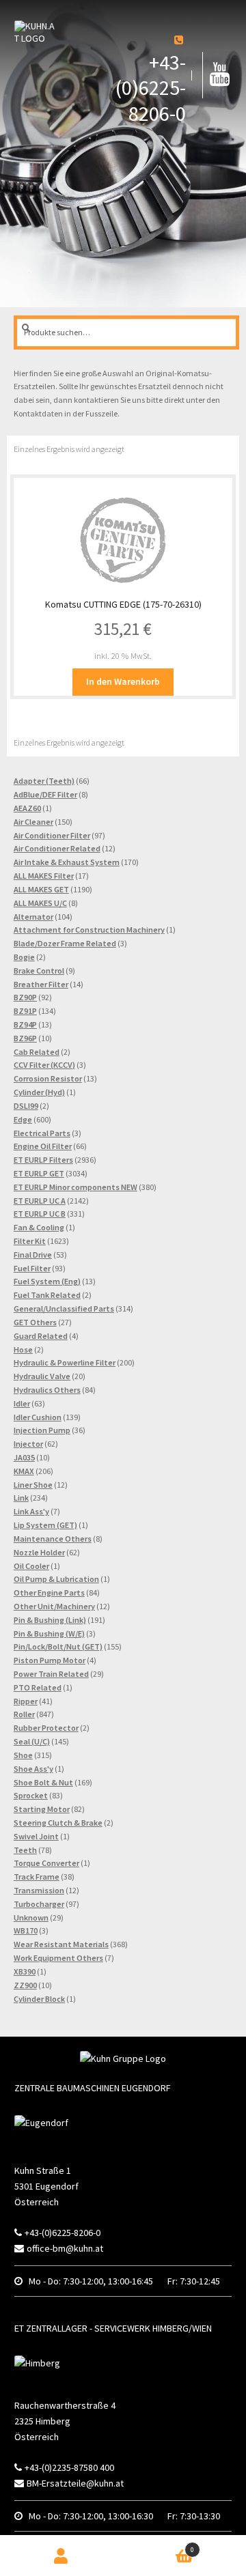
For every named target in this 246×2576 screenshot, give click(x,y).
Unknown (31, 1917)
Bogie (24, 957)
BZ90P (25, 997)
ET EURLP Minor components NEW (76, 1187)
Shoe (23, 1755)
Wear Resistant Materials (61, 1944)
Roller (24, 1714)
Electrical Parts (42, 1133)
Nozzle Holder (39, 1552)
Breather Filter (41, 984)
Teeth (25, 1850)
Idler (22, 1403)
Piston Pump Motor (50, 1660)
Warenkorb (169, 2546)
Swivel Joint (36, 1836)
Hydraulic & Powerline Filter (65, 1362)
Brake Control (39, 971)
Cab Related (37, 1052)
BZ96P (25, 1038)
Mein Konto (61, 2556)
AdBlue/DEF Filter (45, 794)
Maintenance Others (53, 1539)
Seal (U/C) (32, 1741)
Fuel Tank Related (47, 1295)
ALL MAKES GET (41, 889)
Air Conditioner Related (57, 848)
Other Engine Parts (49, 1593)
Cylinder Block (39, 1999)
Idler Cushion (38, 1417)
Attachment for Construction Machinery (89, 930)
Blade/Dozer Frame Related (65, 943)
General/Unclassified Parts (64, 1308)
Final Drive (33, 1255)
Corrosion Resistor (48, 1078)
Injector (28, 1444)
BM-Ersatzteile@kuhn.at (75, 2483)
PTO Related (38, 1687)
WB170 (26, 1930)
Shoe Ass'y (33, 1769)
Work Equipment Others (58, 1958)
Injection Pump (42, 1430)
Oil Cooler (31, 1566)
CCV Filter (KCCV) (44, 1065)
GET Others (35, 1322)
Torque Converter (46, 1863)
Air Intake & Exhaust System (67, 862)
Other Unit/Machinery (54, 1606)
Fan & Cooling (39, 1227)
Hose (23, 1349)
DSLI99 (26, 1106)
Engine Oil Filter (43, 1146)
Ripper (26, 1701)
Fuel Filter (32, 1268)
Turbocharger (39, 1904)
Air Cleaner (33, 822)
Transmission (39, 1890)
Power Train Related (51, 1674)
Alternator (33, 917)
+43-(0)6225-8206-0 (151, 88)
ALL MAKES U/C (40, 903)
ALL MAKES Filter (44, 876)
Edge (23, 1119)
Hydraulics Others (47, 1390)
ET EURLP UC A (40, 1201)
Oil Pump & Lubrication (56, 1579)
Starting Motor (42, 1809)
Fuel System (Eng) (47, 1281)
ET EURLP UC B (40, 1214)
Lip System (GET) (45, 1525)
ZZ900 (25, 1985)
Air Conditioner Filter (52, 835)
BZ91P (25, 1011)
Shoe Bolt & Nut (43, 1782)
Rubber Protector (46, 1728)
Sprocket (31, 1795)
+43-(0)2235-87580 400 (69, 2467)
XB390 (25, 1971)
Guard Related (41, 1336)
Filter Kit (30, 1241)
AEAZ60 (27, 808)
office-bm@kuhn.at (65, 2248)
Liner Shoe (33, 1485)
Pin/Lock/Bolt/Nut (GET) (58, 1646)
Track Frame (37, 1877)
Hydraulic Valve (42, 1376)
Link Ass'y (31, 1511)
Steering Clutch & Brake (58, 1823)
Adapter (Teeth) (44, 781)
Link (21, 1498)
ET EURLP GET (39, 1173)
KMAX (24, 1471)
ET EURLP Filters (43, 1160)
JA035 (24, 1457)
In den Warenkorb (123, 681)
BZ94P (25, 1024)
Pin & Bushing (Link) (50, 1620)
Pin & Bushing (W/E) (49, 1633)
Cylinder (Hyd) (39, 1092)
